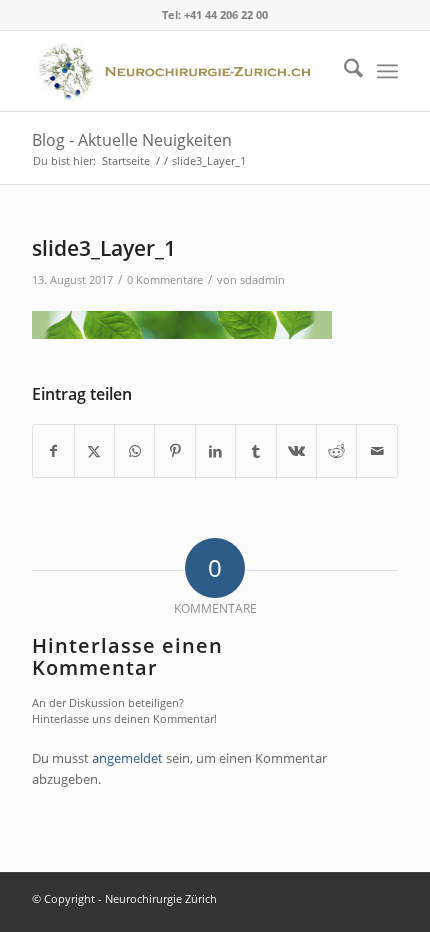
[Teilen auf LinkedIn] (215, 451)
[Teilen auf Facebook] (53, 451)
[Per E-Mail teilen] (377, 451)
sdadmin (262, 280)
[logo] (178, 71)
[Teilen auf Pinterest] (174, 451)
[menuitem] (343, 71)
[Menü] (387, 71)
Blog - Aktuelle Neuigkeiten (132, 140)
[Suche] (343, 71)
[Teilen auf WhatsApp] (134, 451)
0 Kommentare (165, 280)
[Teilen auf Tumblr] (255, 451)
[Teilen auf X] (94, 451)
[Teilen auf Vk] (296, 451)
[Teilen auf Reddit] (336, 451)
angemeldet (127, 758)
